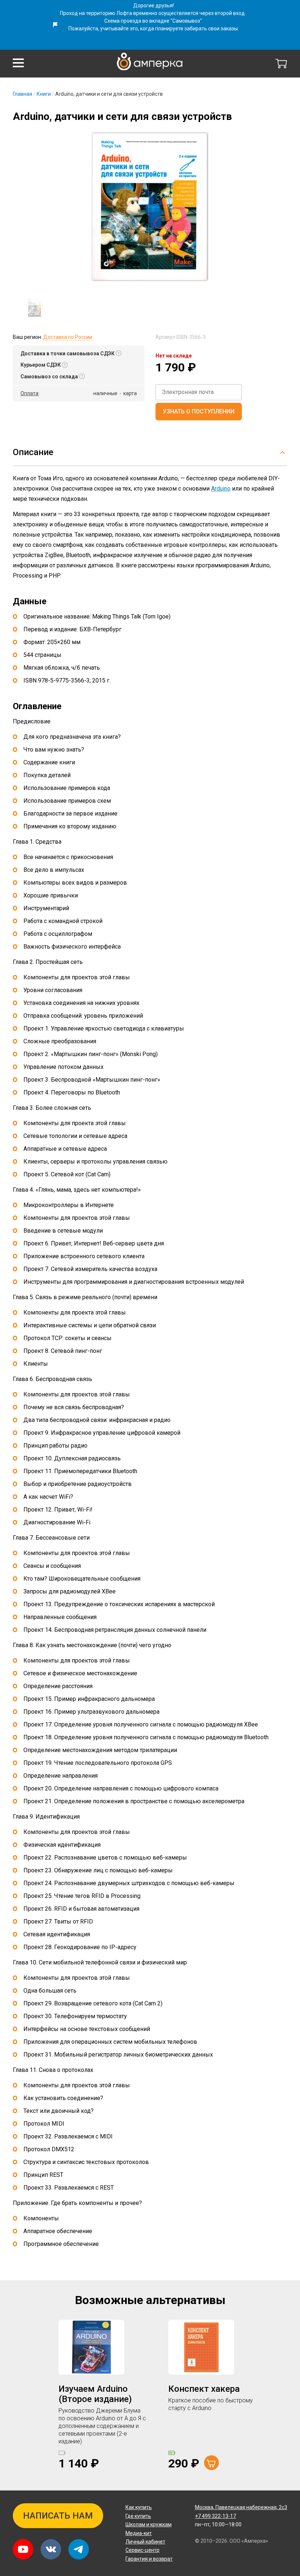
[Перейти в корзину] (281, 64)
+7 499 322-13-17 (215, 2516)
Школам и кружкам (149, 2524)
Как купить (139, 2507)
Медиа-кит (139, 2533)
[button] (18, 63)
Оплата (29, 393)
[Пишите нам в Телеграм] (79, 2549)
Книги (44, 94)
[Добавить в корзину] (211, 2463)
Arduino (221, 489)
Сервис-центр (142, 2550)
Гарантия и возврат (149, 2559)
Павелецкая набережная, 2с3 (241, 2507)
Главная (22, 94)
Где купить (138, 2516)
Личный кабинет (145, 2542)
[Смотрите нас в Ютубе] (23, 2549)
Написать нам (58, 2516)
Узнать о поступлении (199, 411)
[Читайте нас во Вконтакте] (51, 2549)
